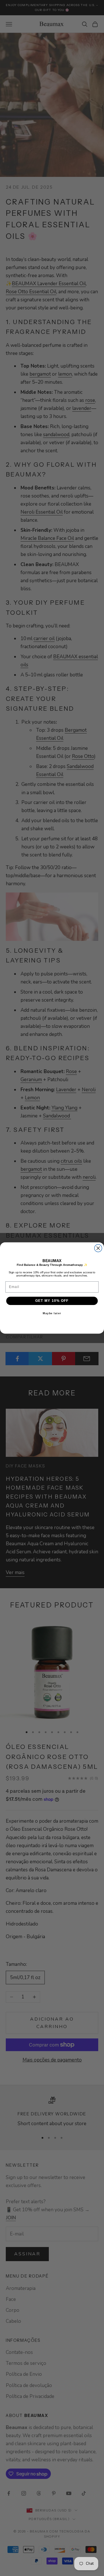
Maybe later (52, 1313)
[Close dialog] (98, 1248)
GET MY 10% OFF (52, 1301)
